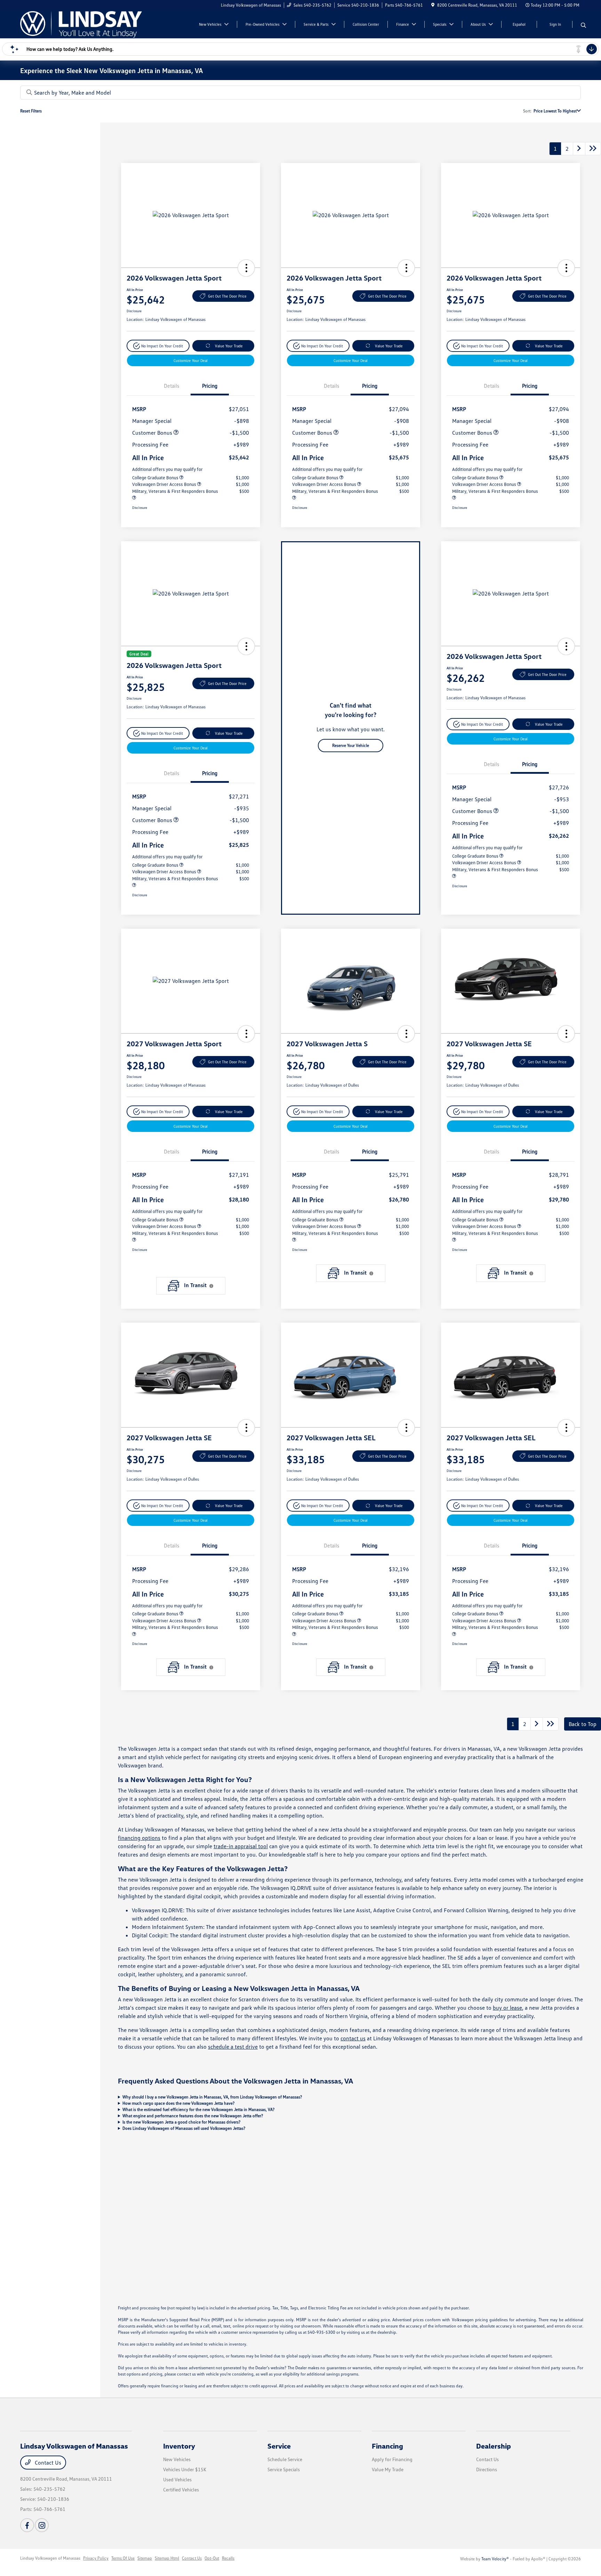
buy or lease (507, 2008)
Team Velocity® (495, 2559)
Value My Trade (388, 2469)
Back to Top (583, 1724)
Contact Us (47, 2463)
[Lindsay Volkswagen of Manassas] (81, 24)
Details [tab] (171, 386)
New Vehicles (177, 2459)
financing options (139, 1838)
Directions (487, 2469)
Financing (387, 2446)
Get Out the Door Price (227, 296)
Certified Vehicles (181, 2490)
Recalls (228, 2558)
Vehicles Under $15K (185, 2469)
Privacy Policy (96, 2558)
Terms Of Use (123, 2558)
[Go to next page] (579, 149)
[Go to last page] (593, 149)
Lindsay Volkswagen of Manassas (50, 2558)
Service (279, 2446)
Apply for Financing (392, 2459)
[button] (246, 268)
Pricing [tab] (210, 386)
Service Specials (284, 2469)
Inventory (179, 2446)
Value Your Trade (229, 346)
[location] (433, 5)
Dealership (494, 2446)
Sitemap (145, 2558)
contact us (353, 2038)
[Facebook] (27, 2525)
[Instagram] (42, 2525)
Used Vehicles (177, 2479)
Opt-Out (212, 2558)
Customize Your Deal (191, 360)
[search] (583, 25)
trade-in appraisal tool (241, 1846)
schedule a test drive (233, 2047)
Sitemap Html (167, 2558)
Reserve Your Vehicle (351, 745)
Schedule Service (285, 2459)
